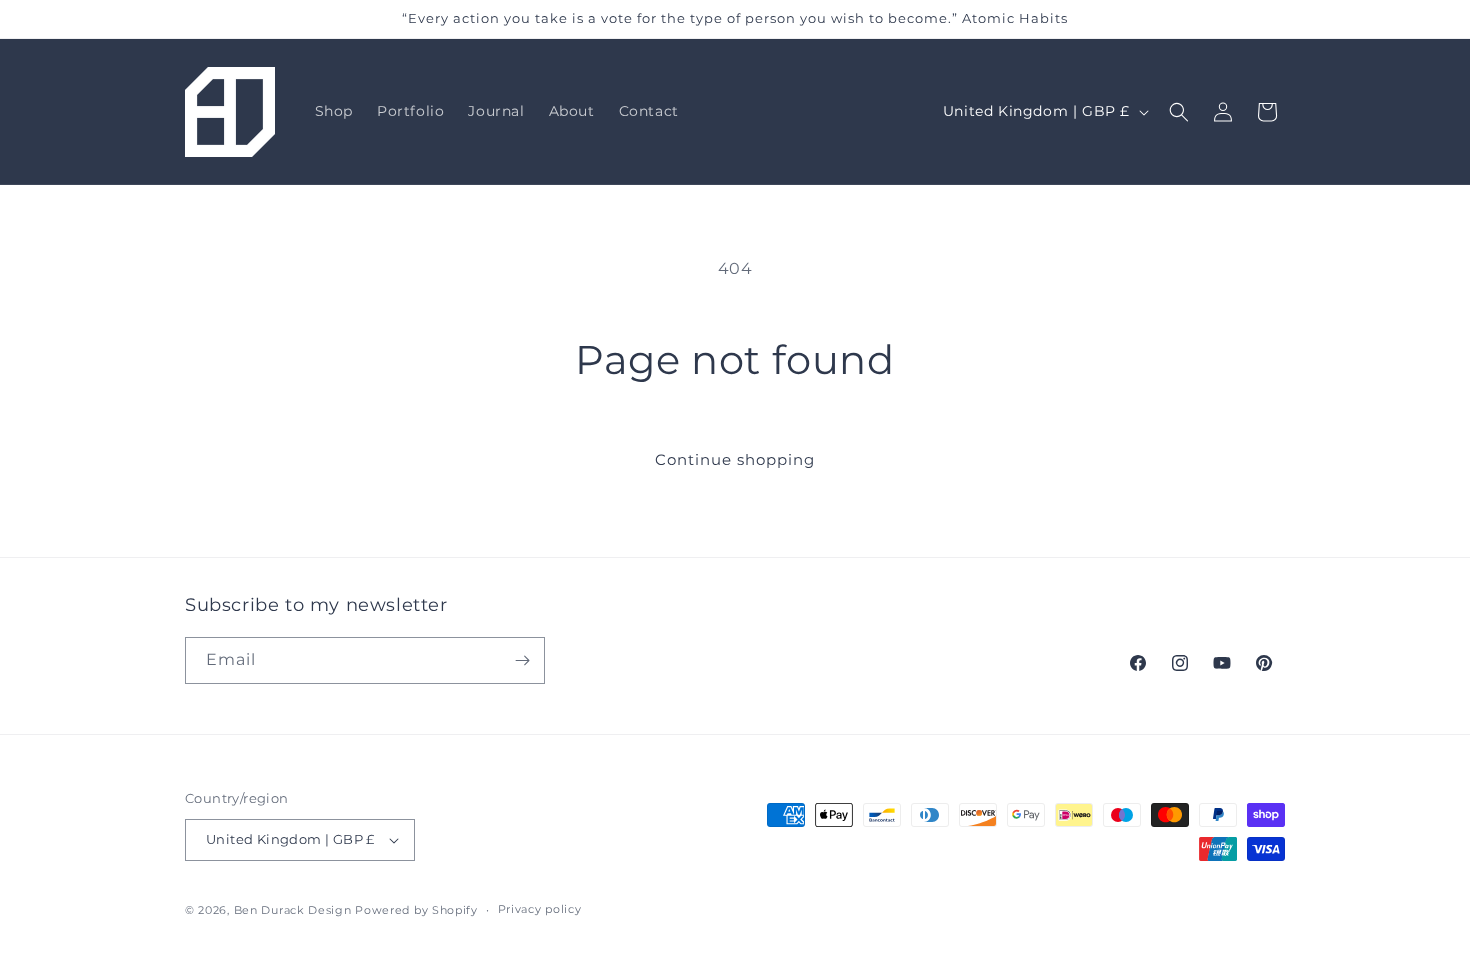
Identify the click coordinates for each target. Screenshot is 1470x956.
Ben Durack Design (293, 910)
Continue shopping (735, 459)
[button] (1179, 112)
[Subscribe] (522, 660)
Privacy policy (540, 909)
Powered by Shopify (416, 910)
